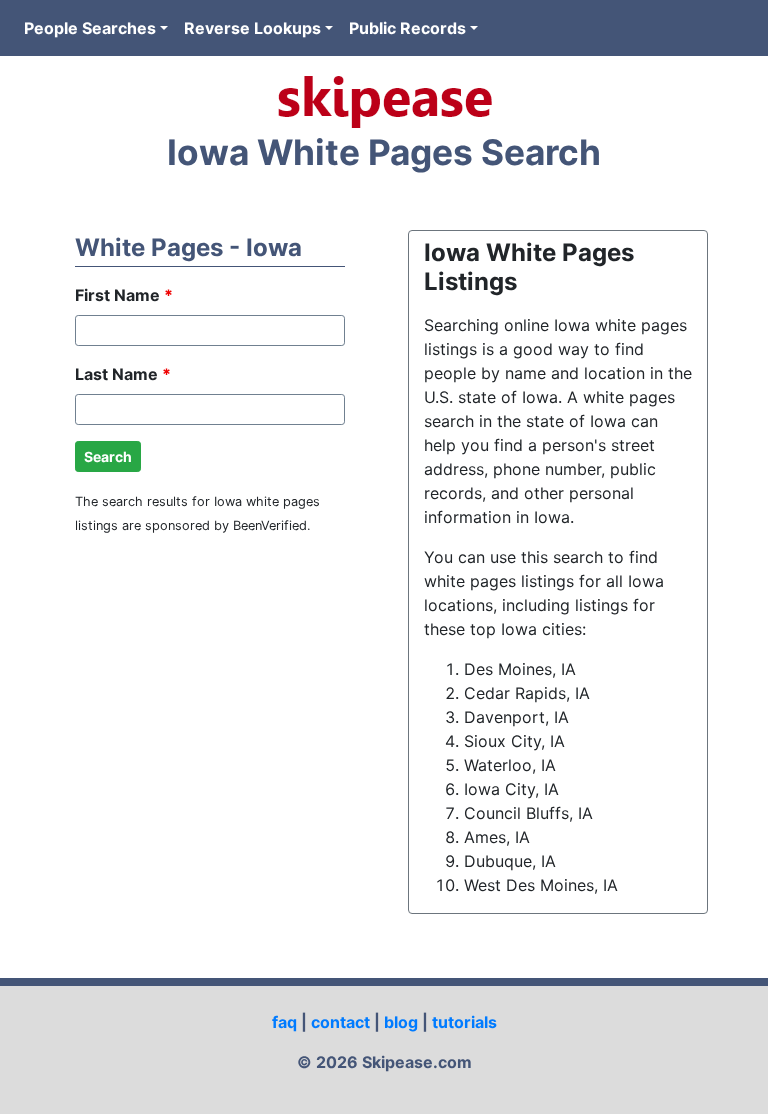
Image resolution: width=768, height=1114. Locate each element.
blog (401, 1022)
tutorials (464, 1022)
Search (108, 456)
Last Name (123, 374)
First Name (124, 295)
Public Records (407, 28)
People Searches (90, 28)
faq (284, 1022)
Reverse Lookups (252, 28)
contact (340, 1022)
